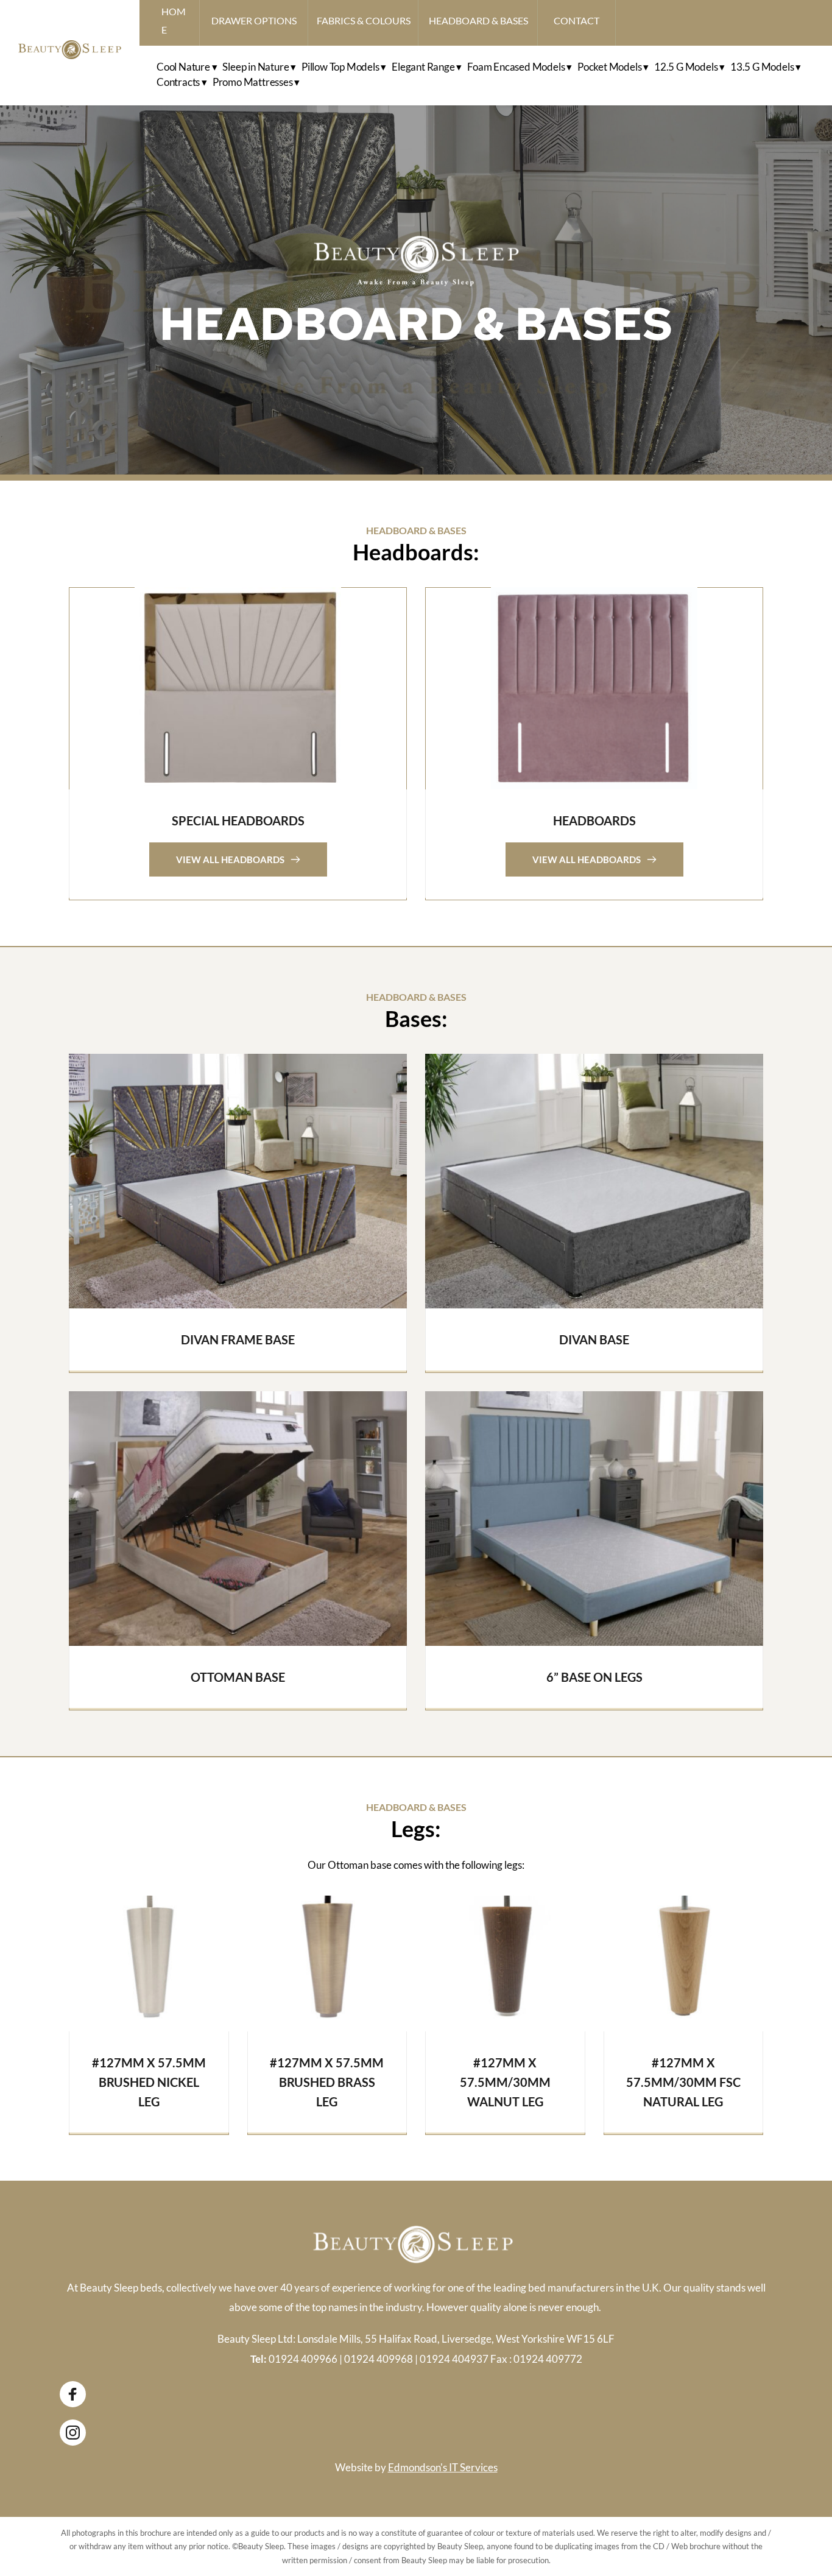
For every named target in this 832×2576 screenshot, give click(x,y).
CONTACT (576, 20)
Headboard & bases (478, 20)
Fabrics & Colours (364, 20)
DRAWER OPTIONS (254, 20)
